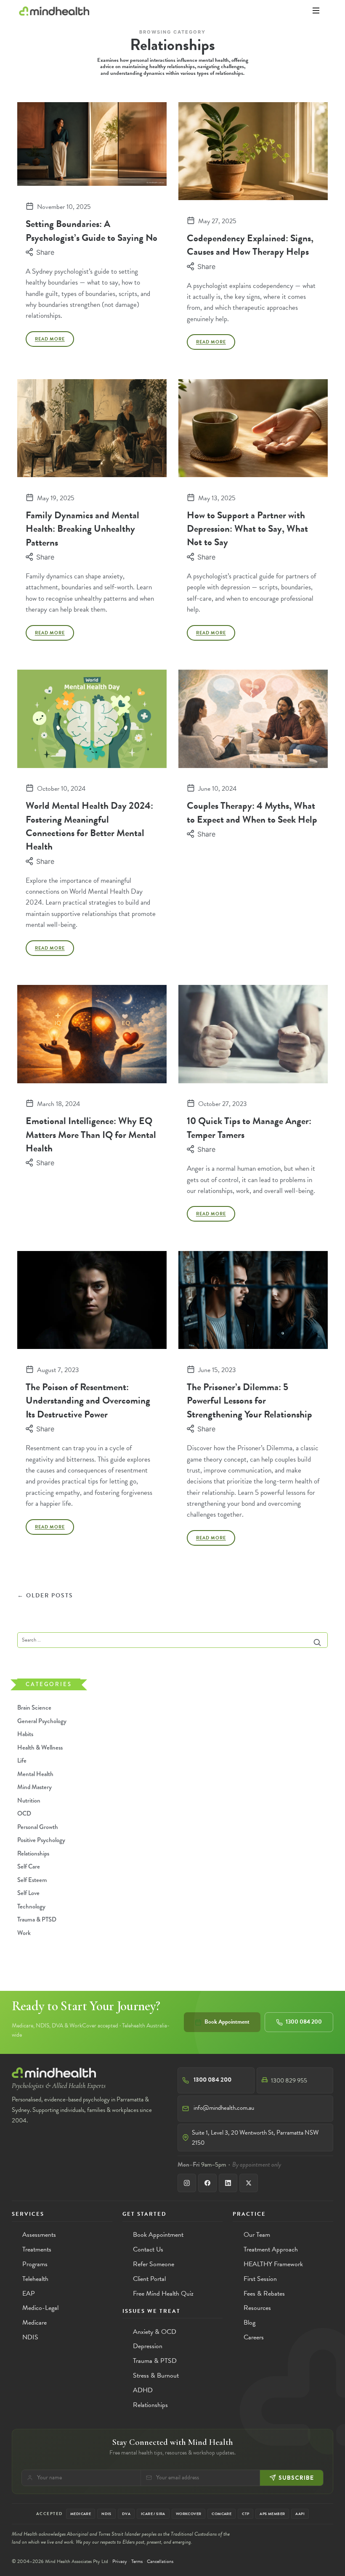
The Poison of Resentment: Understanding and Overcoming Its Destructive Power (88, 1400)
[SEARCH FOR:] (172, 1640)
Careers (254, 2337)
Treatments (37, 2249)
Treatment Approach (271, 2249)
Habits (25, 1734)
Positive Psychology (41, 1840)
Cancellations (160, 2561)
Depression (148, 2346)
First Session (260, 2279)
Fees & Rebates (264, 2294)
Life (22, 1761)
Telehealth (35, 2279)
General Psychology (42, 1721)
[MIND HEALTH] (54, 11)
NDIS (30, 2337)
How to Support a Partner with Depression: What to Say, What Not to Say (247, 529)
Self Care (29, 1867)
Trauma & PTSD (37, 1920)
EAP (29, 2294)
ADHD (143, 2390)
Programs (35, 2264)
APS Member (272, 2514)
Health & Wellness (40, 1747)
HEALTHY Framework (273, 2264)
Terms (137, 2561)
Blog (249, 2323)
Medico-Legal (40, 2308)
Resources (257, 2308)
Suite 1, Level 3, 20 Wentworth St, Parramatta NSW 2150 (255, 2138)
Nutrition (29, 1800)
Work (24, 1933)
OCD (24, 1814)
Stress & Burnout (156, 2375)
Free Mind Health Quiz (163, 2294)
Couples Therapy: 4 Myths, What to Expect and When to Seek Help (252, 812)
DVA (126, 2514)
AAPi (300, 2514)
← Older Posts (45, 1596)
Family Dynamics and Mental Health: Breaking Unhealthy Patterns (82, 529)
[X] (249, 2183)
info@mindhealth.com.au (224, 2108)
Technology (31, 1906)
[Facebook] (207, 2183)
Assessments (39, 2235)
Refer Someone (154, 2264)
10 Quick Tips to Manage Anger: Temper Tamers (249, 1127)
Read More (50, 339)
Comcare (222, 2514)
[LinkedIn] (228, 2183)
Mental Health (35, 1774)
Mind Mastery (34, 1787)
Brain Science (34, 1708)
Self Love (28, 1893)
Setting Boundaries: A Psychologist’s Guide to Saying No (92, 230)
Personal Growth (38, 1827)
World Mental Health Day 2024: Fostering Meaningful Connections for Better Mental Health (89, 826)
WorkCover (189, 2514)
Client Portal (149, 2279)
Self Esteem (32, 1880)
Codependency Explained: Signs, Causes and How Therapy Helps (250, 245)
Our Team (257, 2235)
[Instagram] (187, 2183)
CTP (245, 2514)
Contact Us (148, 2249)
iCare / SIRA (153, 2514)
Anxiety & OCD (155, 2332)
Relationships (33, 1853)
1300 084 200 (304, 2022)
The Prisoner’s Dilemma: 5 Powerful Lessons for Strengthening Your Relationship (249, 1400)
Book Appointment (227, 2022)
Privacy (120, 2561)
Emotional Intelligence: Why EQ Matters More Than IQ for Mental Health (91, 1134)
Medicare (34, 2323)
